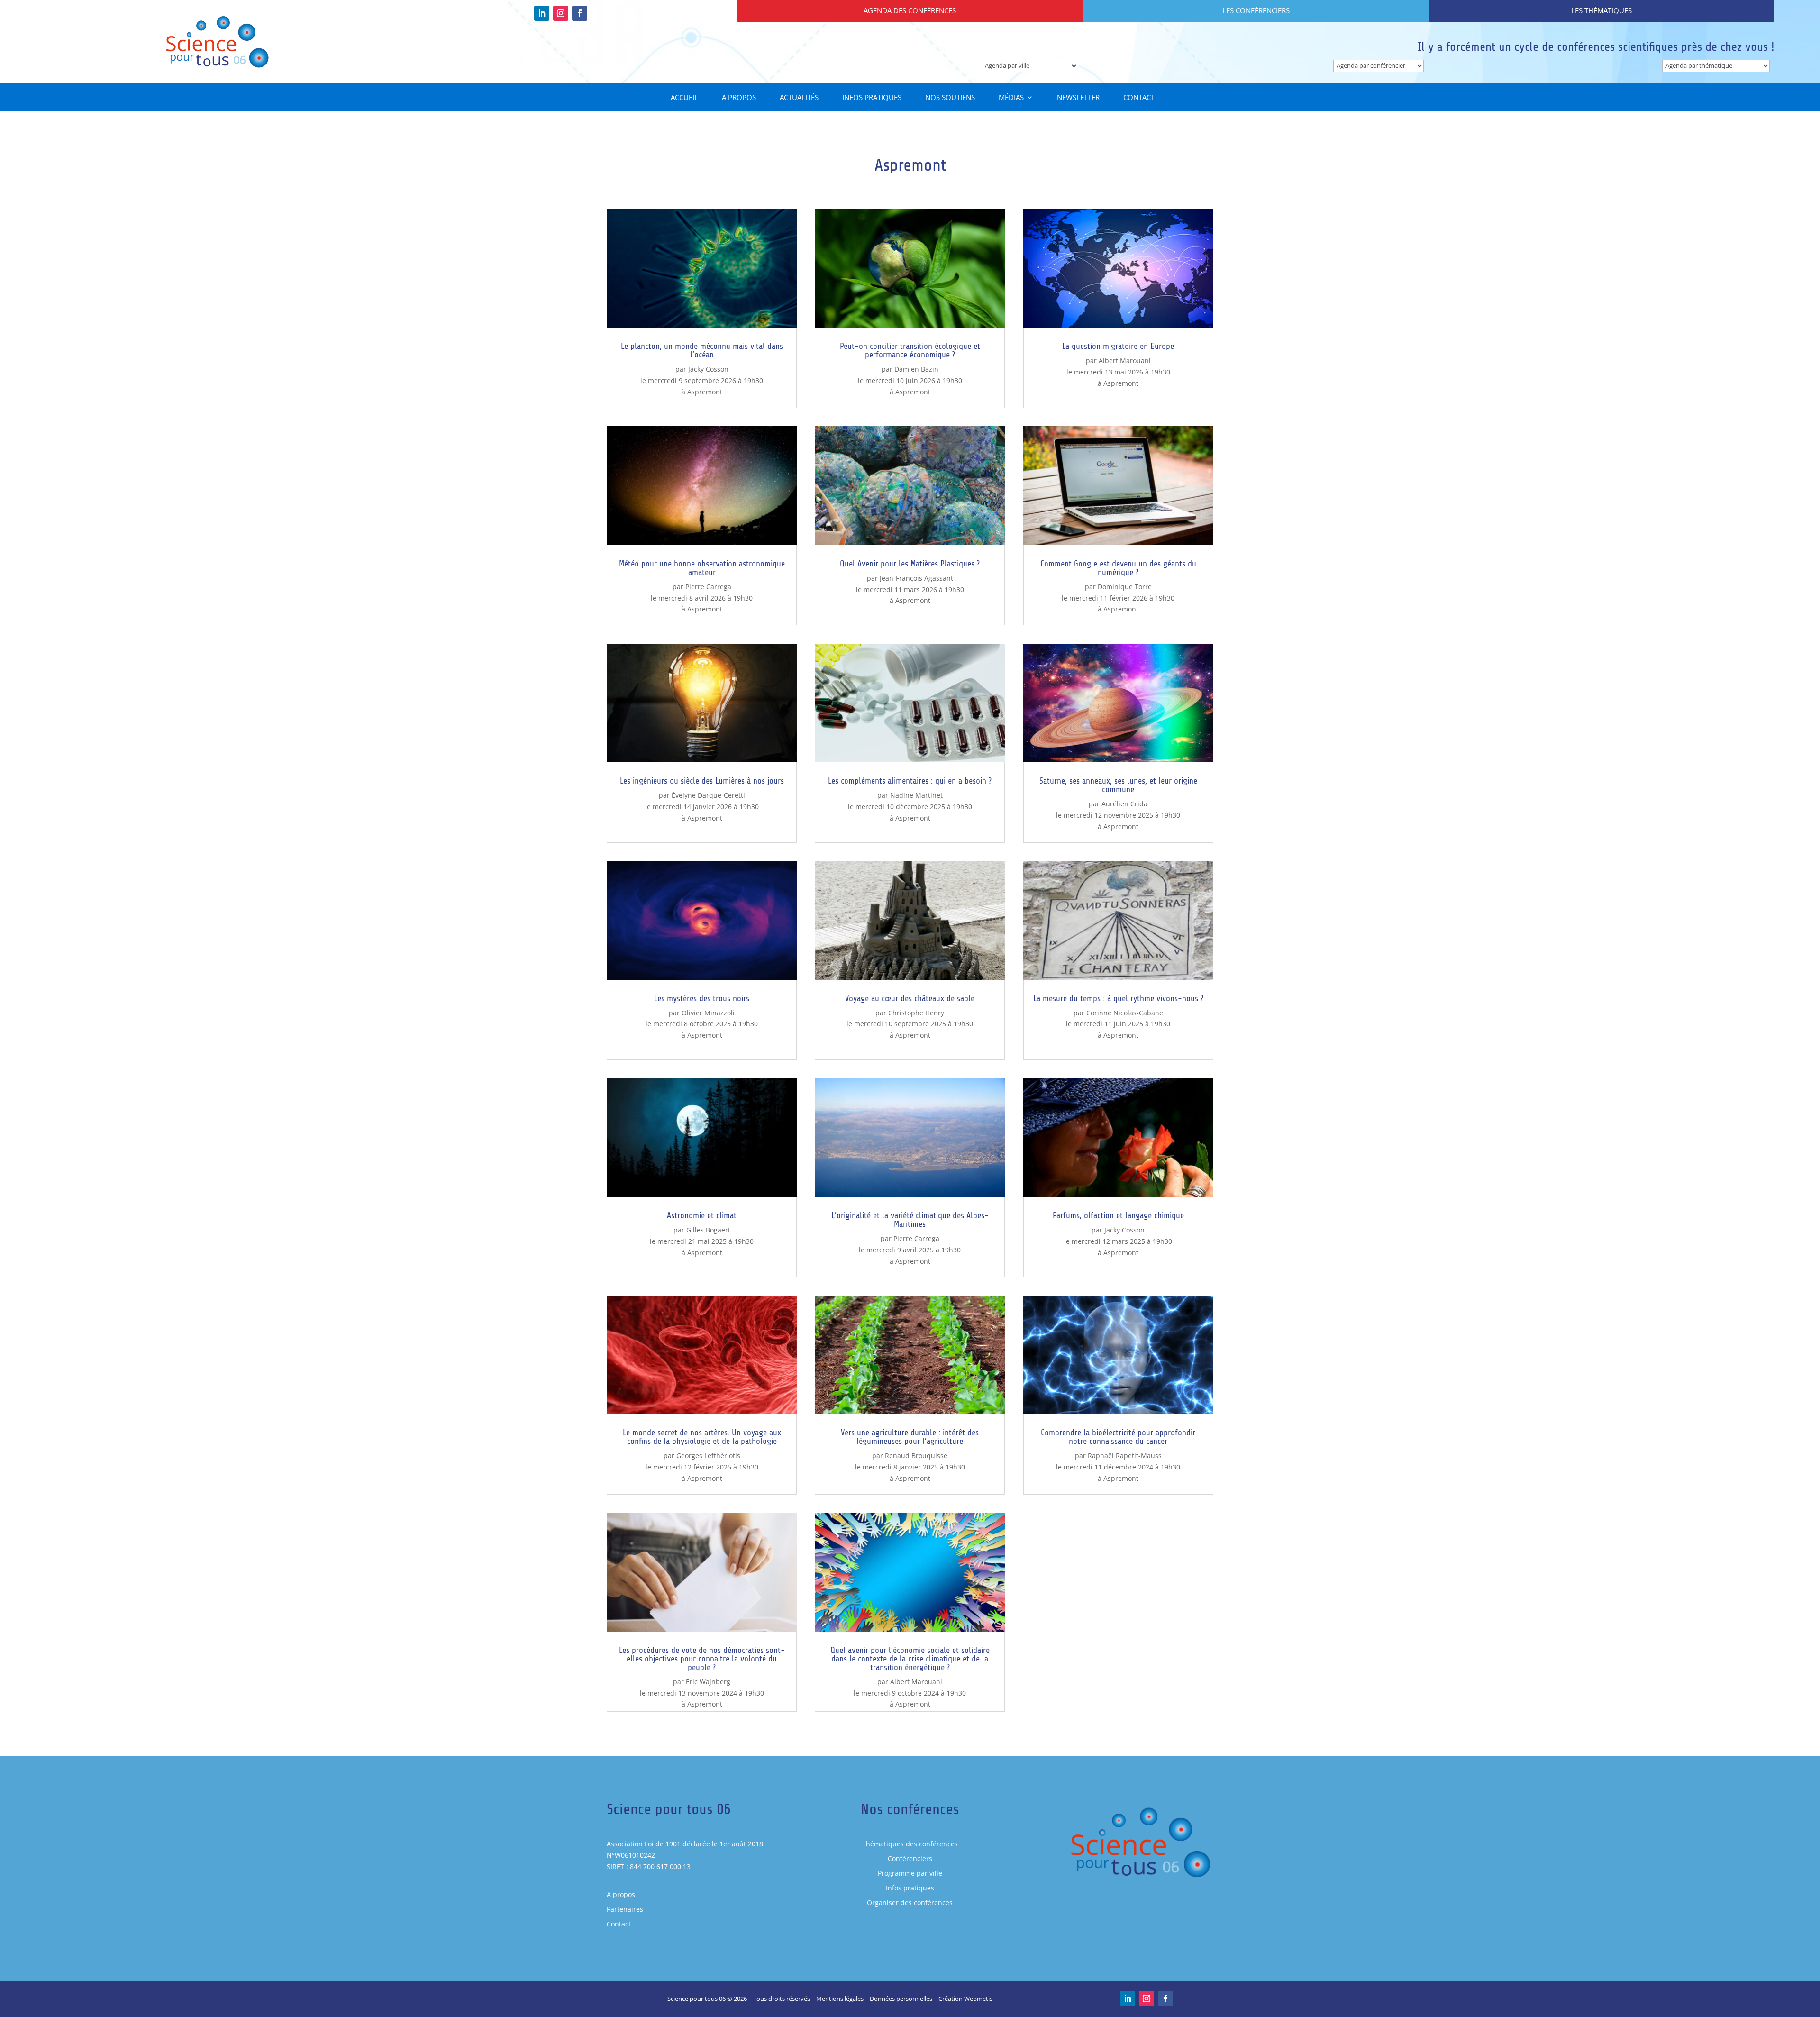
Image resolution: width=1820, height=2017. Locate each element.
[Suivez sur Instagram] (561, 13)
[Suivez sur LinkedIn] (542, 13)
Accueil (684, 98)
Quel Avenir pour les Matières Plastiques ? (910, 564)
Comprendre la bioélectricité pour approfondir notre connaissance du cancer (1118, 1437)
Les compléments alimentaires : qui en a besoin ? (910, 781)
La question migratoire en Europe (1118, 346)
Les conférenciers (1256, 10)
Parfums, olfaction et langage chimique (1118, 1215)
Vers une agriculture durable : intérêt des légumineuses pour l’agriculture (910, 1437)
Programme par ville (910, 1873)
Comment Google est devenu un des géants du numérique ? (1118, 568)
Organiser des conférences (910, 1903)
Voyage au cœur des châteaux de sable (910, 998)
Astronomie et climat (702, 1215)
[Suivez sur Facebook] (580, 13)
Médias (1011, 98)
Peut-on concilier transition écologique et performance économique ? (910, 350)
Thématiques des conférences (910, 1844)
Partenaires (625, 1909)
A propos (739, 98)
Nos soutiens (950, 98)
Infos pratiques (872, 98)
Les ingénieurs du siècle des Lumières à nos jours (702, 781)
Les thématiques (1602, 10)
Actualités (799, 98)
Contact (1139, 98)
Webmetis (978, 1999)
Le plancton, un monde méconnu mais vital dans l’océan (702, 350)
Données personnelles (901, 1999)
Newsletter (1078, 98)
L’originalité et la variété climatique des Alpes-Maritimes (910, 1220)
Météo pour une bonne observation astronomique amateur (702, 568)
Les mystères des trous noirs (702, 998)
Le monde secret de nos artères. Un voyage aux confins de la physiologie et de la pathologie (702, 1437)
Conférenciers (910, 1858)
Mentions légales (840, 1999)
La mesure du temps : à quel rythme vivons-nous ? (1118, 998)
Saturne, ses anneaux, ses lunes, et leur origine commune (1118, 785)
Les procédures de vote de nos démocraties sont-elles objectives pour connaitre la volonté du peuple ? (702, 1659)
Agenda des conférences (910, 10)
